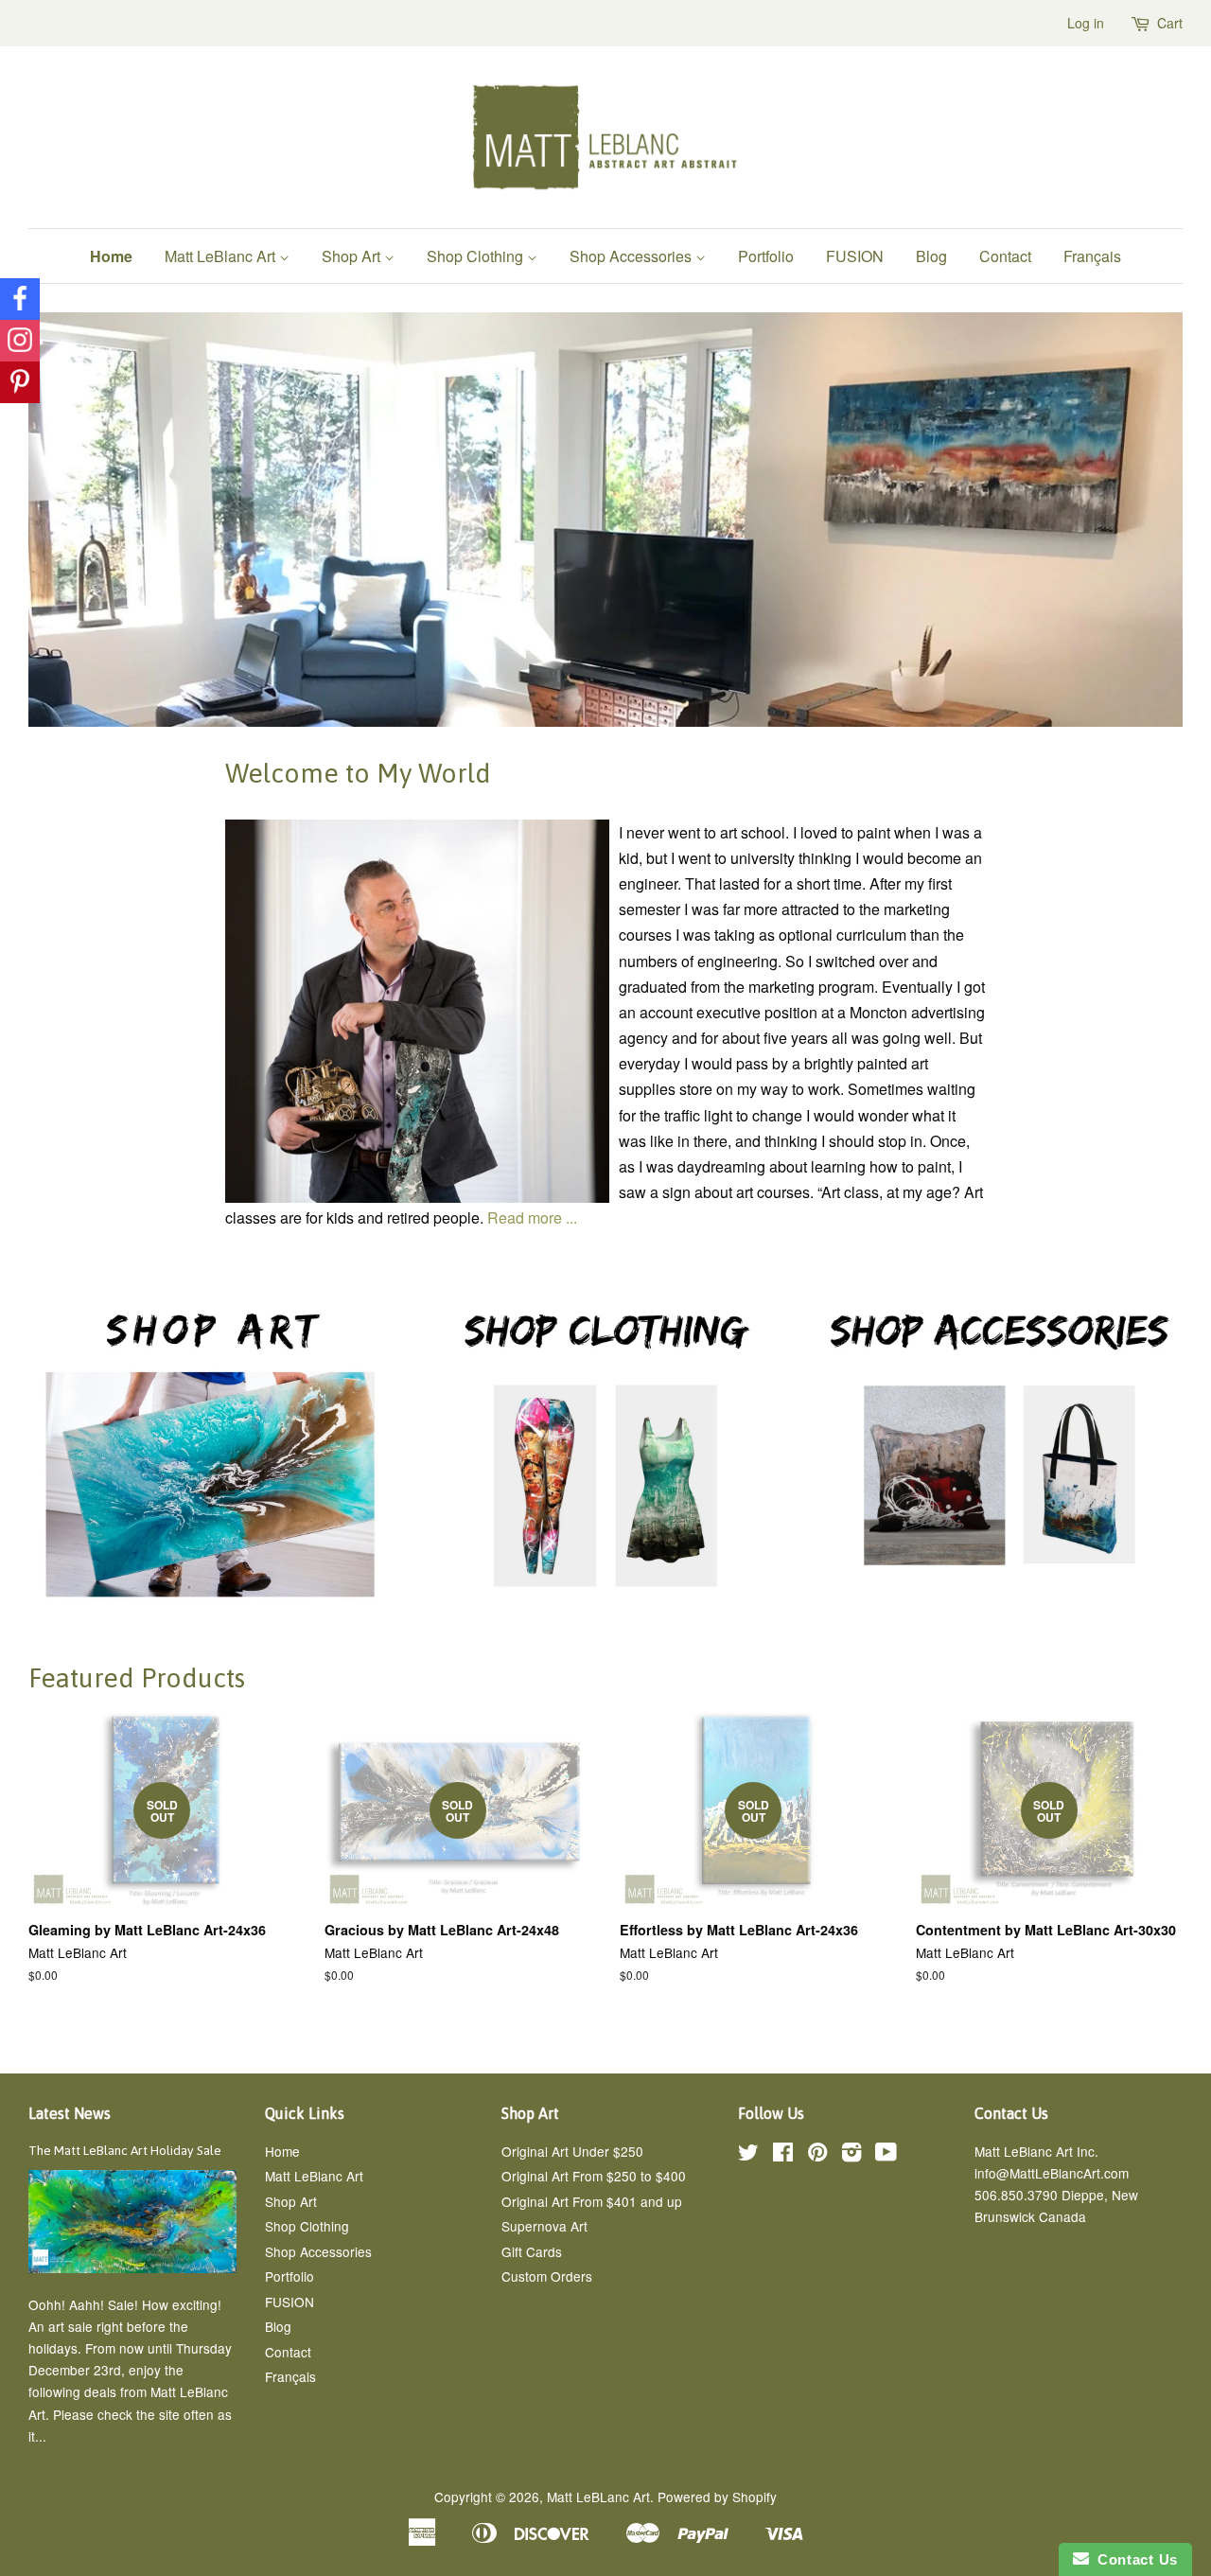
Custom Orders (547, 2276)
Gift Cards (532, 2251)
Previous (69, 520)
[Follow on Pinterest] (20, 382)
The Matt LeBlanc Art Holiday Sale (125, 2150)
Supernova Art (544, 2226)
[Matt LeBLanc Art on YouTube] (886, 2155)
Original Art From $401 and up (592, 2201)
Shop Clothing (477, 256)
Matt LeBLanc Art (598, 2497)
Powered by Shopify (717, 2497)
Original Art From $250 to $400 (594, 2176)
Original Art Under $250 (572, 2151)
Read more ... (532, 1217)
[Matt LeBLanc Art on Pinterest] (817, 2155)
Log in (1086, 23)
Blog (931, 256)
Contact (1005, 256)
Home (111, 256)
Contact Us (1133, 2559)
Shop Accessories (632, 256)
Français (1092, 256)
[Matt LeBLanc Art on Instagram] (851, 2155)
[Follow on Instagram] (20, 341)
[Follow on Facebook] (20, 299)
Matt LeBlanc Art (222, 256)
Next (1142, 520)
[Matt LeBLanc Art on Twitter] (748, 2155)
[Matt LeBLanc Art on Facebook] (783, 2155)
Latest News (70, 2113)
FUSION (855, 256)
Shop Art (353, 256)
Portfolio (766, 256)
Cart (1170, 23)
